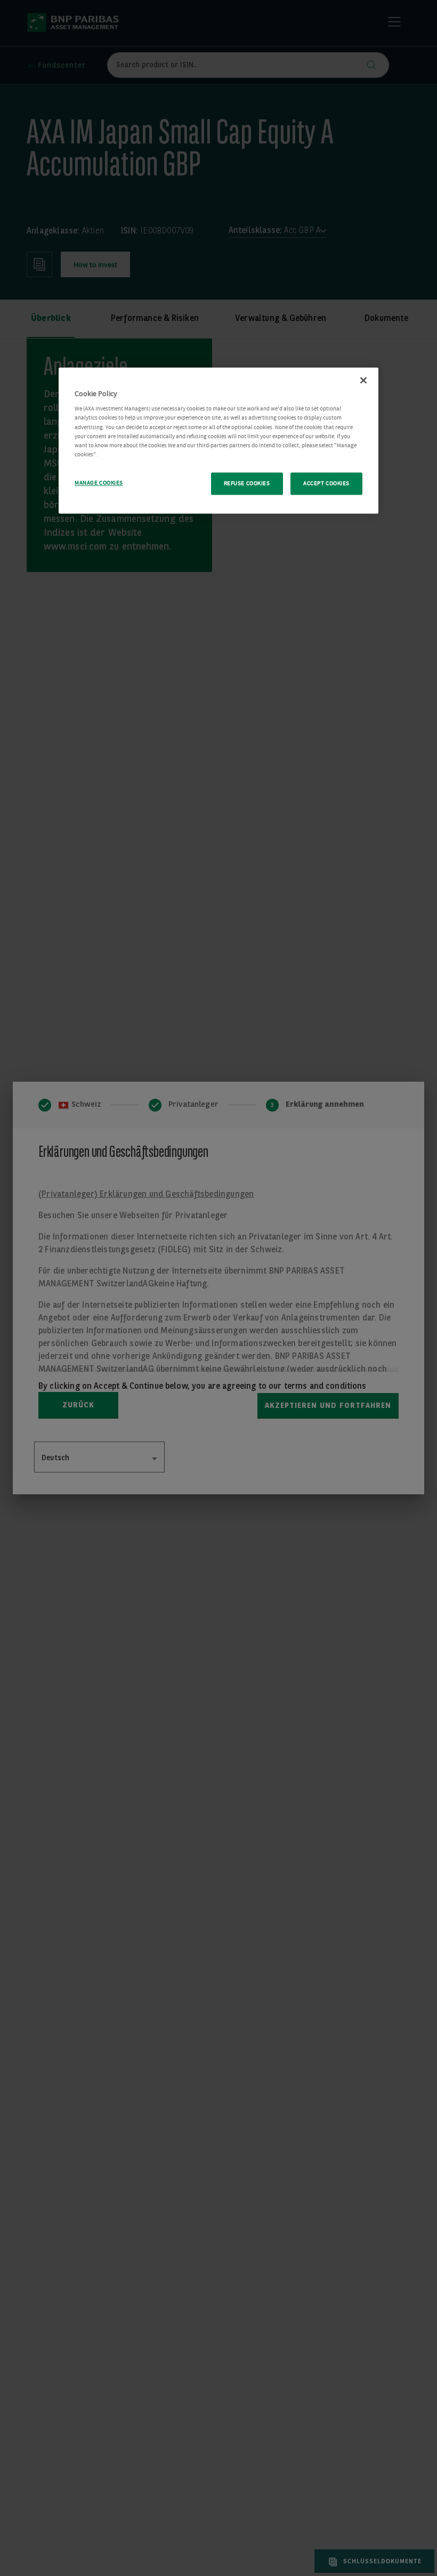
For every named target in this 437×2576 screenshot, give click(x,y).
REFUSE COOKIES (247, 483)
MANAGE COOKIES (99, 483)
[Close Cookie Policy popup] (363, 380)
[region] (218, 440)
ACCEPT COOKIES (326, 483)
